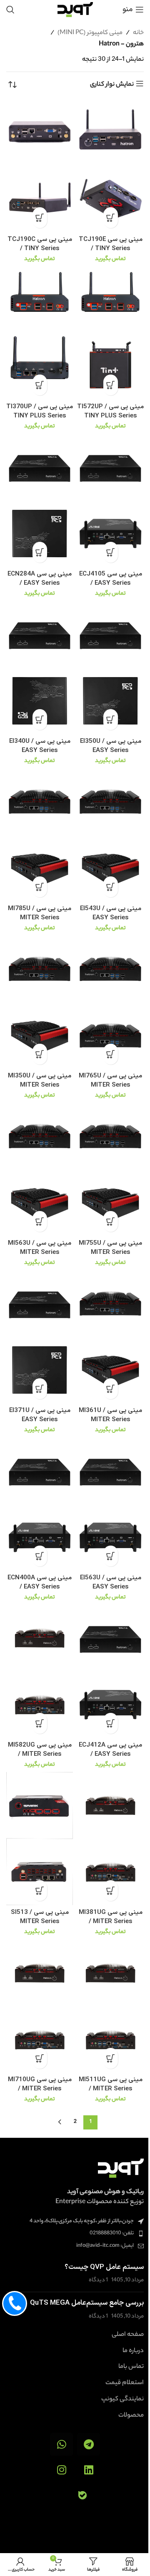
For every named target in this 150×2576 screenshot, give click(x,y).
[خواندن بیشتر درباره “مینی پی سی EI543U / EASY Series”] (111, 887)
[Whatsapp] (61, 2444)
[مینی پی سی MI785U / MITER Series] (40, 802)
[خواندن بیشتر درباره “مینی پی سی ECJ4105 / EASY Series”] (111, 552)
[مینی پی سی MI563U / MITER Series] (40, 1136)
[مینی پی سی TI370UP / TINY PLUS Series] (40, 300)
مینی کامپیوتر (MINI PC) (90, 33)
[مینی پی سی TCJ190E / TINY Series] (110, 132)
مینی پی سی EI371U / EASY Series (40, 1415)
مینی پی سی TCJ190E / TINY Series (111, 244)
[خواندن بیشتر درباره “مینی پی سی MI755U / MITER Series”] (111, 1221)
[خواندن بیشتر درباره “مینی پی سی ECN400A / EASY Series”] (40, 1556)
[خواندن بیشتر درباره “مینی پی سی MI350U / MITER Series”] (40, 1054)
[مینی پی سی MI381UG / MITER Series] (110, 1805)
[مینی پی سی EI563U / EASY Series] (110, 1471)
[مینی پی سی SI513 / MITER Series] (40, 1805)
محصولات (131, 2416)
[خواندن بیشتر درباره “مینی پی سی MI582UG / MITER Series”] (40, 1723)
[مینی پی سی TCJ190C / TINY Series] (40, 132)
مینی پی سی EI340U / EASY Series (40, 746)
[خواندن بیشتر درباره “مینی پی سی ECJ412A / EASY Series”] (111, 1723)
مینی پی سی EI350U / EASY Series (111, 746)
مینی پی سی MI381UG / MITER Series (111, 1917)
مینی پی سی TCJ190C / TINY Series (40, 244)
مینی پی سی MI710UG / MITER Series (40, 2084)
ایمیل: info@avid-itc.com (105, 2246)
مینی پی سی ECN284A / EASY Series (40, 578)
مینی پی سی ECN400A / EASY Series (40, 1582)
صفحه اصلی (128, 2335)
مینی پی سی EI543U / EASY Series (111, 913)
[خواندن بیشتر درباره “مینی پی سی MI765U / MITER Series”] (111, 1054)
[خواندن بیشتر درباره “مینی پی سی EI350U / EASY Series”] (111, 720)
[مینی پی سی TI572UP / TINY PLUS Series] (110, 300)
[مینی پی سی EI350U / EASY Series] (110, 634)
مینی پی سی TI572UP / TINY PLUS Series (110, 411)
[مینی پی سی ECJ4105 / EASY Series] (110, 467)
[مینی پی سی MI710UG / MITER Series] (40, 1973)
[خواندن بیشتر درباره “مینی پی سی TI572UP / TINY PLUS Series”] (111, 385)
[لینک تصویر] (121, 2168)
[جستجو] (10, 10)
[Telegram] (89, 2444)
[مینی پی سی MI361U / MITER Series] (110, 1303)
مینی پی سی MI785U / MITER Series (40, 913)
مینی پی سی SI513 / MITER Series (40, 1917)
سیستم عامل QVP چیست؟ (104, 2267)
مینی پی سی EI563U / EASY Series (111, 1582)
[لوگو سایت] (75, 9)
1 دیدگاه (98, 2280)
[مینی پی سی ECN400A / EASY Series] (40, 1471)
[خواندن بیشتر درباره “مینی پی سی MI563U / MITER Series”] (40, 1221)
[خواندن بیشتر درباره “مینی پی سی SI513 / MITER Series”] (40, 1891)
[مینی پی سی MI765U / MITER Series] (110, 969)
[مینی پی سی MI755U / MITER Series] (110, 1136)
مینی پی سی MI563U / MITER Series (40, 1248)
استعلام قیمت (125, 2383)
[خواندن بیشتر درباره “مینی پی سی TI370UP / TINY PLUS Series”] (40, 385)
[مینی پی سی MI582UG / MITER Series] (40, 1638)
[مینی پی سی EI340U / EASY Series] (40, 634)
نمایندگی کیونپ (122, 2400)
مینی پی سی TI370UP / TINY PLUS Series (40, 411)
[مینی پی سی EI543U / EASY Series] (110, 802)
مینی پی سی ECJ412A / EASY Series (110, 1750)
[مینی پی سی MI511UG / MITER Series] (110, 1973)
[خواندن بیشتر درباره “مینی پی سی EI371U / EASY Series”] (40, 1389)
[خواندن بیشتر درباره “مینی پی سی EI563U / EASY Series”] (111, 1556)
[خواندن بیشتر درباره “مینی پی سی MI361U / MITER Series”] (111, 1389)
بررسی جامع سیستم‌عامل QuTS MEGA (87, 2303)
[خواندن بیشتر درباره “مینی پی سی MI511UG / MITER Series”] (111, 2058)
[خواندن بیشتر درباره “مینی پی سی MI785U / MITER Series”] (40, 887)
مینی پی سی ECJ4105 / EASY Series (111, 578)
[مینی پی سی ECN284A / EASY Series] (40, 467)
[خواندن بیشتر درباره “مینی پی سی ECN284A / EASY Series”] (40, 552)
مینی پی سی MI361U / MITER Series (110, 1415)
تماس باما (131, 2367)
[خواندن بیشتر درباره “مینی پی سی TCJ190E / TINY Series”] (111, 218)
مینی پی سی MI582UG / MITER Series (40, 1750)
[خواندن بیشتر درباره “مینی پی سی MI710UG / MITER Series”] (40, 2058)
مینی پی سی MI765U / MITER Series (110, 1080)
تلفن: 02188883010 (112, 2233)
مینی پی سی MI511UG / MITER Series (111, 2084)
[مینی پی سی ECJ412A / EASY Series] (110, 1638)
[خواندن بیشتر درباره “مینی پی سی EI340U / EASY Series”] (40, 720)
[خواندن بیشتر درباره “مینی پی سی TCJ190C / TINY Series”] (40, 218)
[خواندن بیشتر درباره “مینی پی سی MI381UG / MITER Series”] (111, 1891)
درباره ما (133, 2351)
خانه (138, 33)
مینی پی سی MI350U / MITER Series (40, 1080)
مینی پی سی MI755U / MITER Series (110, 1248)
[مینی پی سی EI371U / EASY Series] (40, 1303)
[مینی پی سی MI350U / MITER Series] (40, 969)
